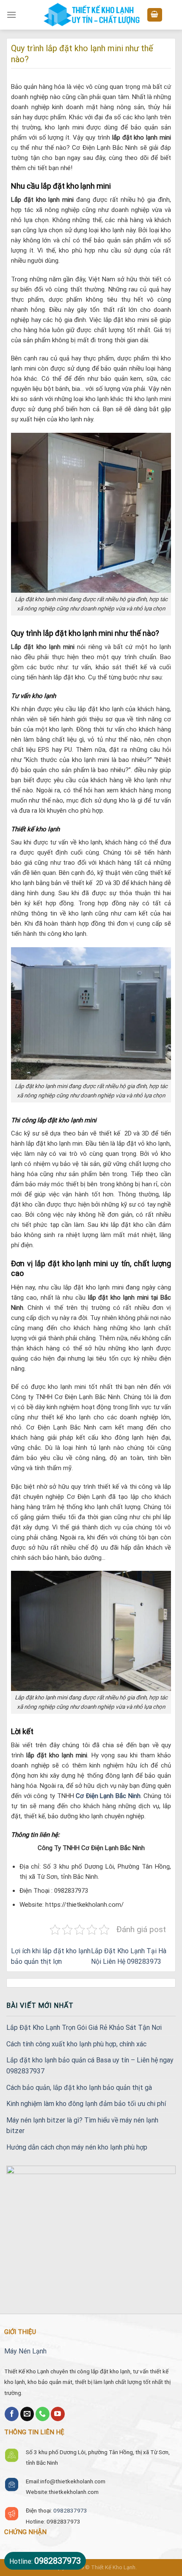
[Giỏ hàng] (155, 15)
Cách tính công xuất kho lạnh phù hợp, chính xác (76, 2044)
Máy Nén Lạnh (25, 2351)
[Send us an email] (27, 2414)
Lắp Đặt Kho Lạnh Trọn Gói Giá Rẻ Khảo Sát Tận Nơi (84, 2028)
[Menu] (11, 15)
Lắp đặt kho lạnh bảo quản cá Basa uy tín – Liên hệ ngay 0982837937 (90, 2066)
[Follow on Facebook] (12, 2414)
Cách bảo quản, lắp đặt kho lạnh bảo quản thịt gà (79, 2088)
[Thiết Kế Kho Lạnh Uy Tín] (91, 15)
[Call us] (43, 2414)
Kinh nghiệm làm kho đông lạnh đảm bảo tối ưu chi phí (86, 2104)
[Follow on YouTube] (58, 2414)
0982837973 (70, 2510)
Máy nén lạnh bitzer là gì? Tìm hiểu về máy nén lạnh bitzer (82, 2126)
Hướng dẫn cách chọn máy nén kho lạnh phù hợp (77, 2147)
